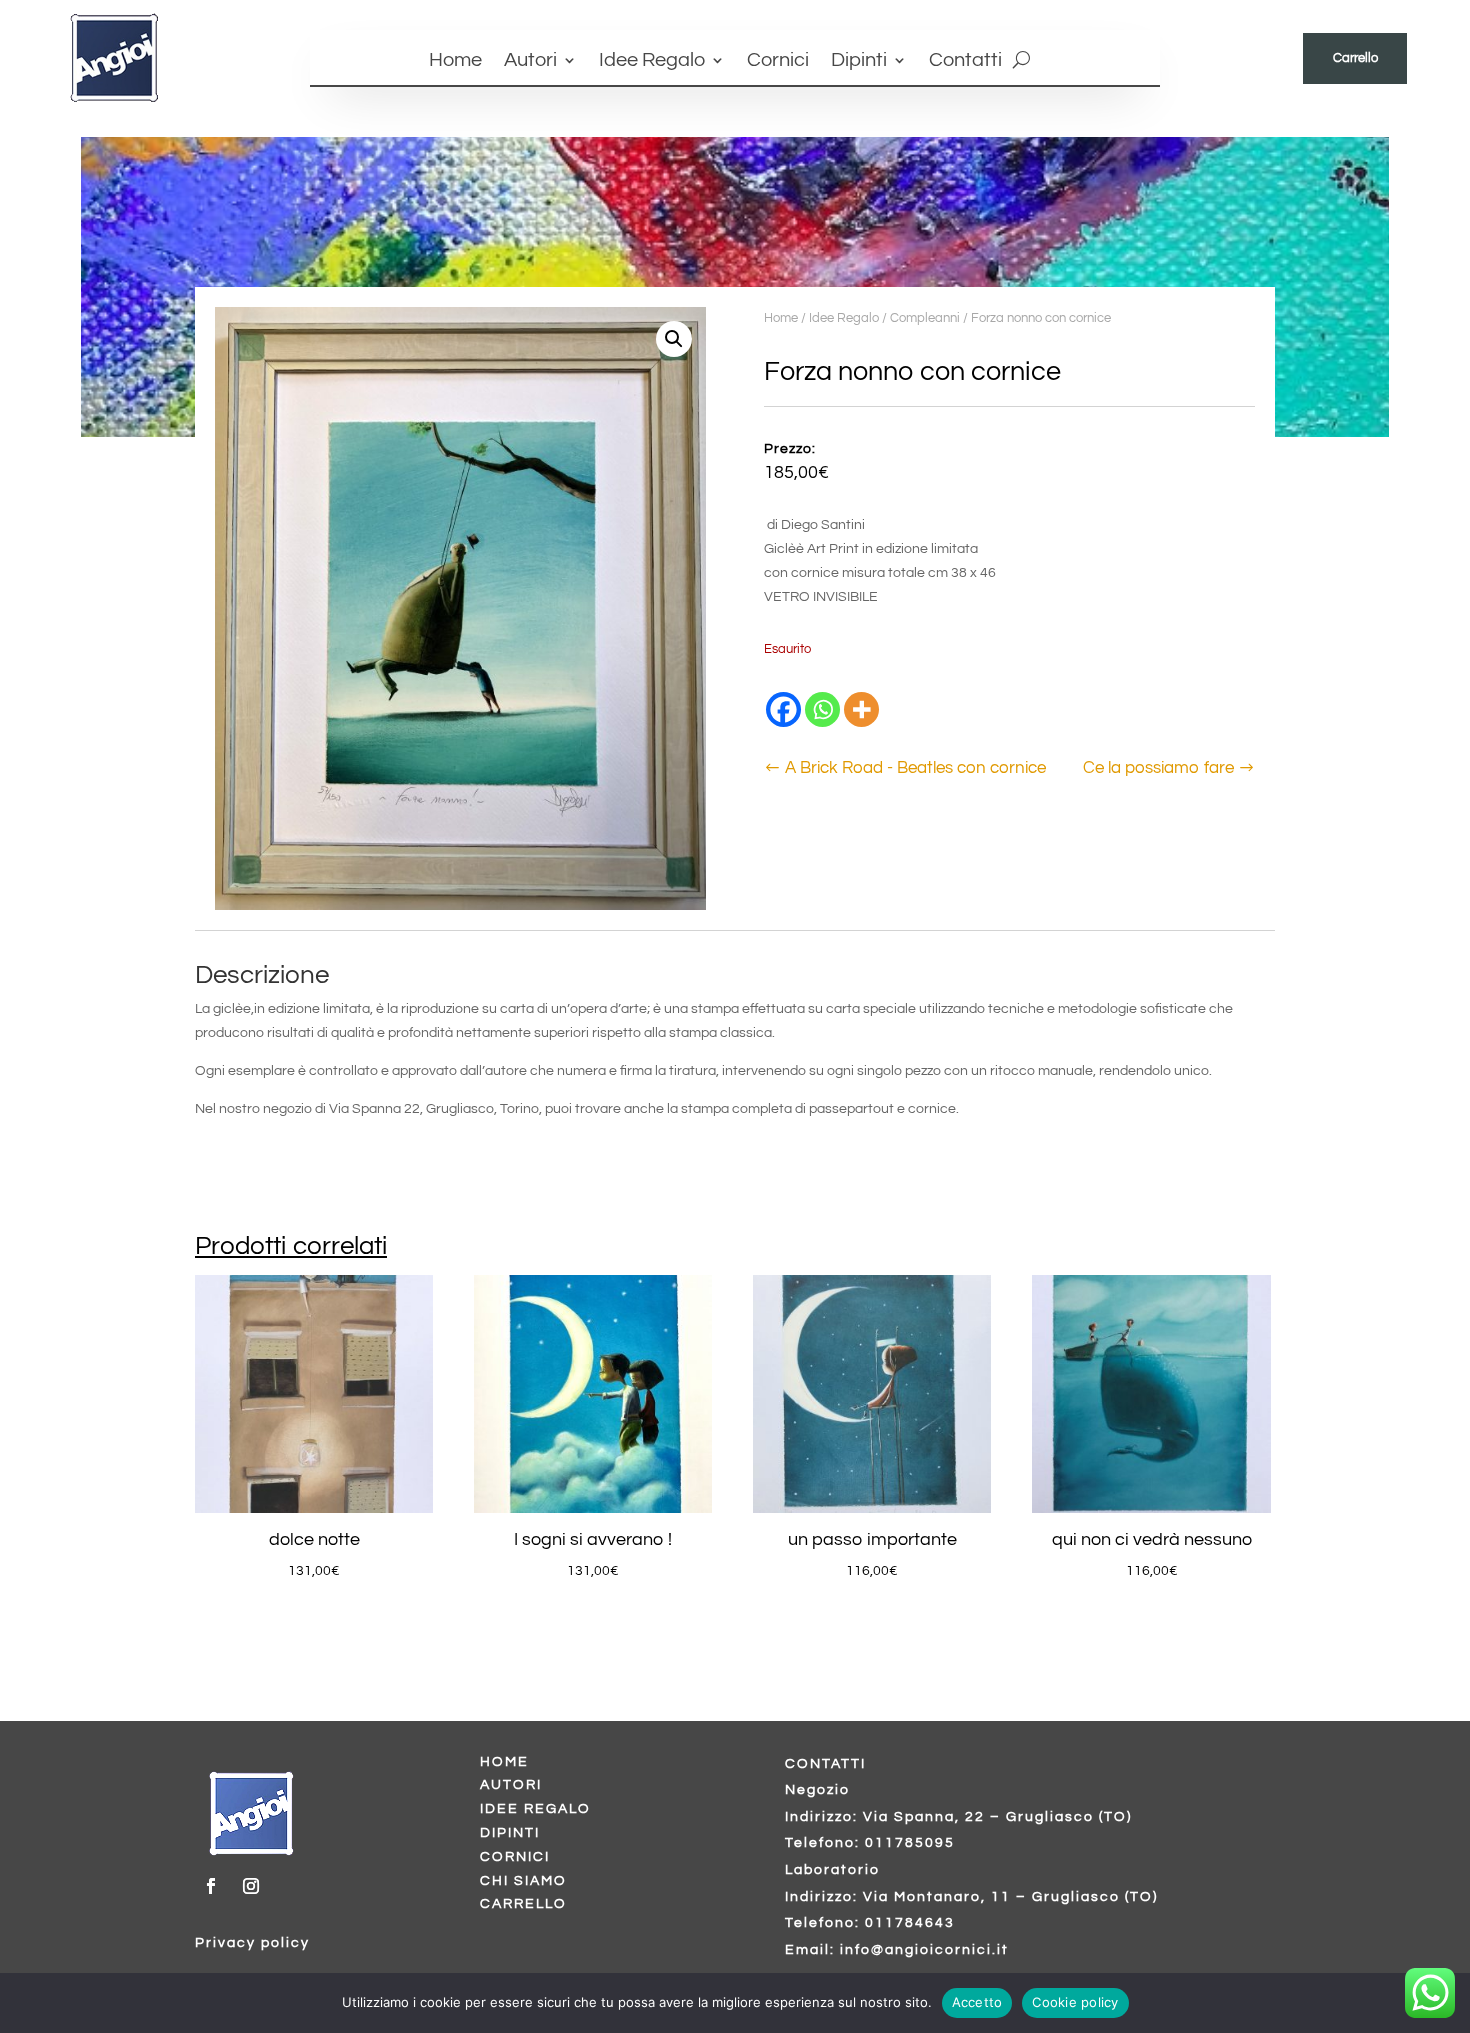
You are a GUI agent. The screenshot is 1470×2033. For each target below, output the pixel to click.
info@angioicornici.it (924, 1950)
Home (455, 61)
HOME (504, 1762)
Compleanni (925, 318)
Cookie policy (1075, 2002)
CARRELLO (523, 1904)
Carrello (1355, 58)
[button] (674, 339)
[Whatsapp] (822, 709)
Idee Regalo (652, 61)
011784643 (910, 1923)
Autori (530, 61)
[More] (861, 709)
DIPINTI (510, 1833)
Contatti (965, 61)
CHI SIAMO (523, 1881)
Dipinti (859, 61)
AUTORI (511, 1785)
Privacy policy (252, 1943)
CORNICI (515, 1857)
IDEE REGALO (535, 1809)
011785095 (910, 1843)
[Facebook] (783, 709)
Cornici (778, 61)
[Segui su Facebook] (211, 1886)
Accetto (977, 2002)
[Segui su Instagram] (251, 1886)
